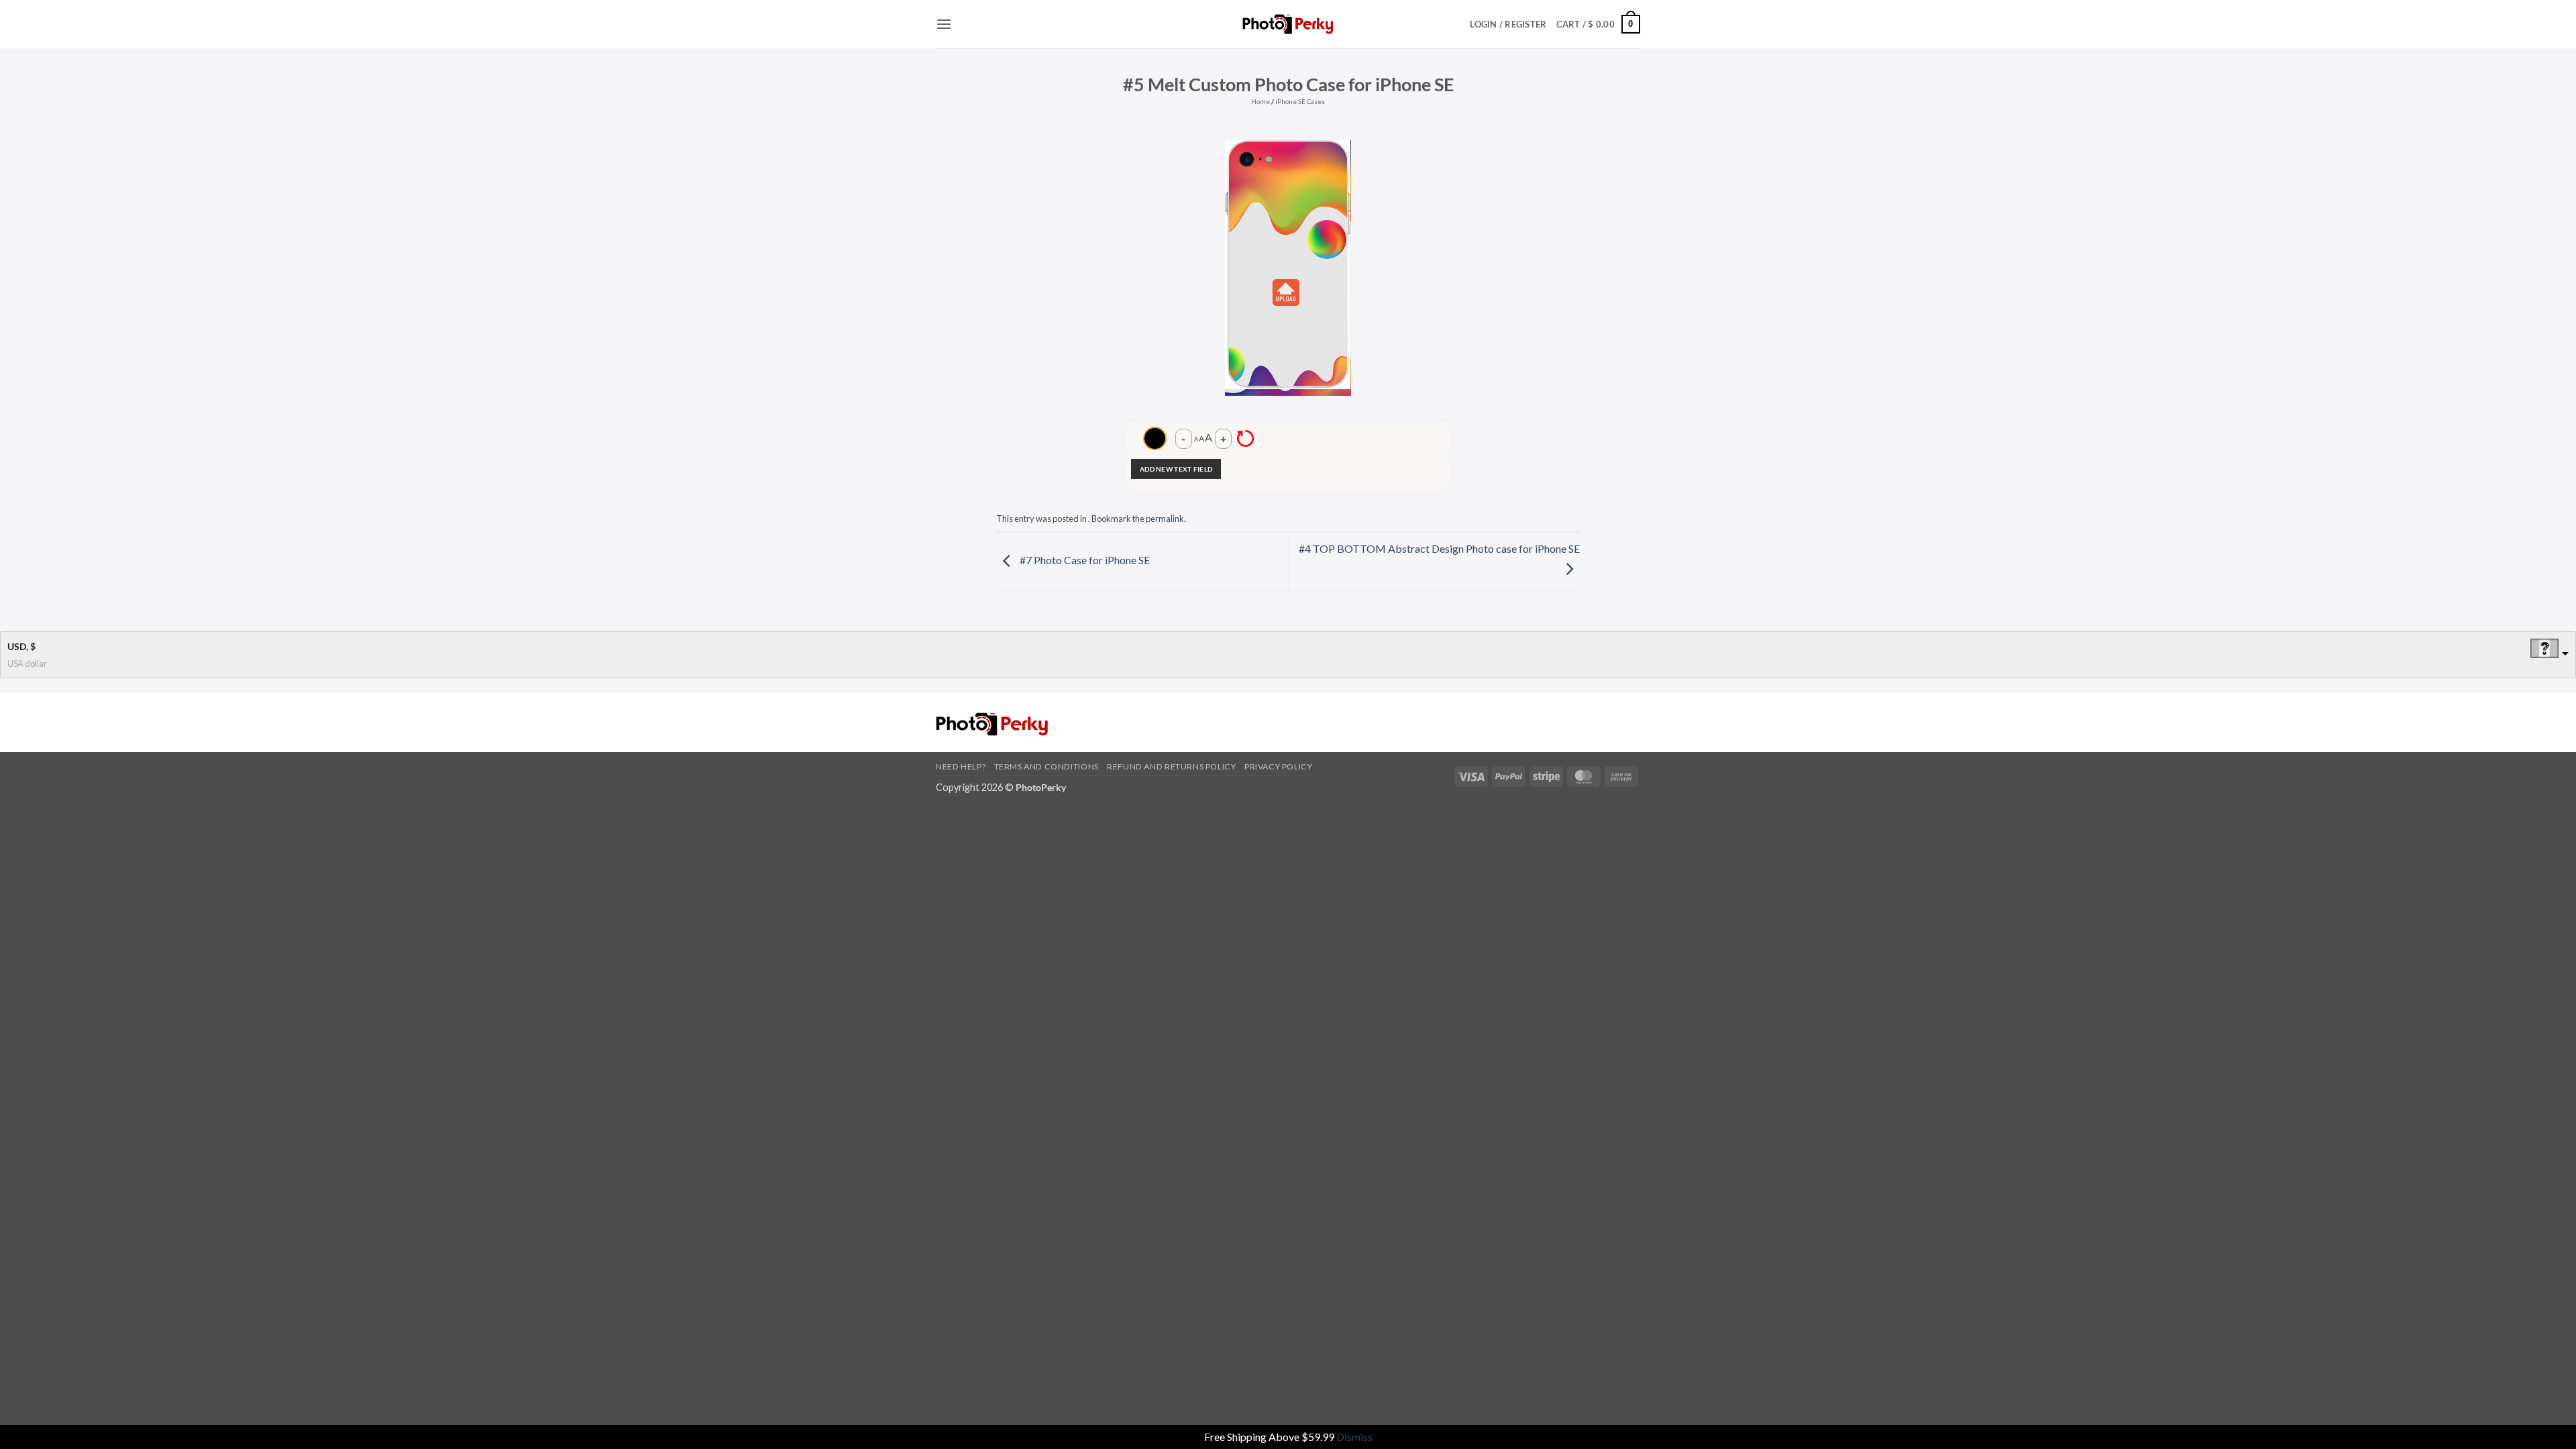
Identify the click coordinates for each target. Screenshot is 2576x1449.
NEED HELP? (961, 766)
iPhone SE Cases (1300, 101)
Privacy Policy (1279, 766)
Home (1260, 101)
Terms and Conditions (1046, 766)
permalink (1165, 519)
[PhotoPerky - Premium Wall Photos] (1288, 24)
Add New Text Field (1176, 469)
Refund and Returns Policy (1171, 766)
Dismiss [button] (1354, 1437)
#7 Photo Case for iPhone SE (1084, 560)
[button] (944, 24)
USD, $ (21, 646)
